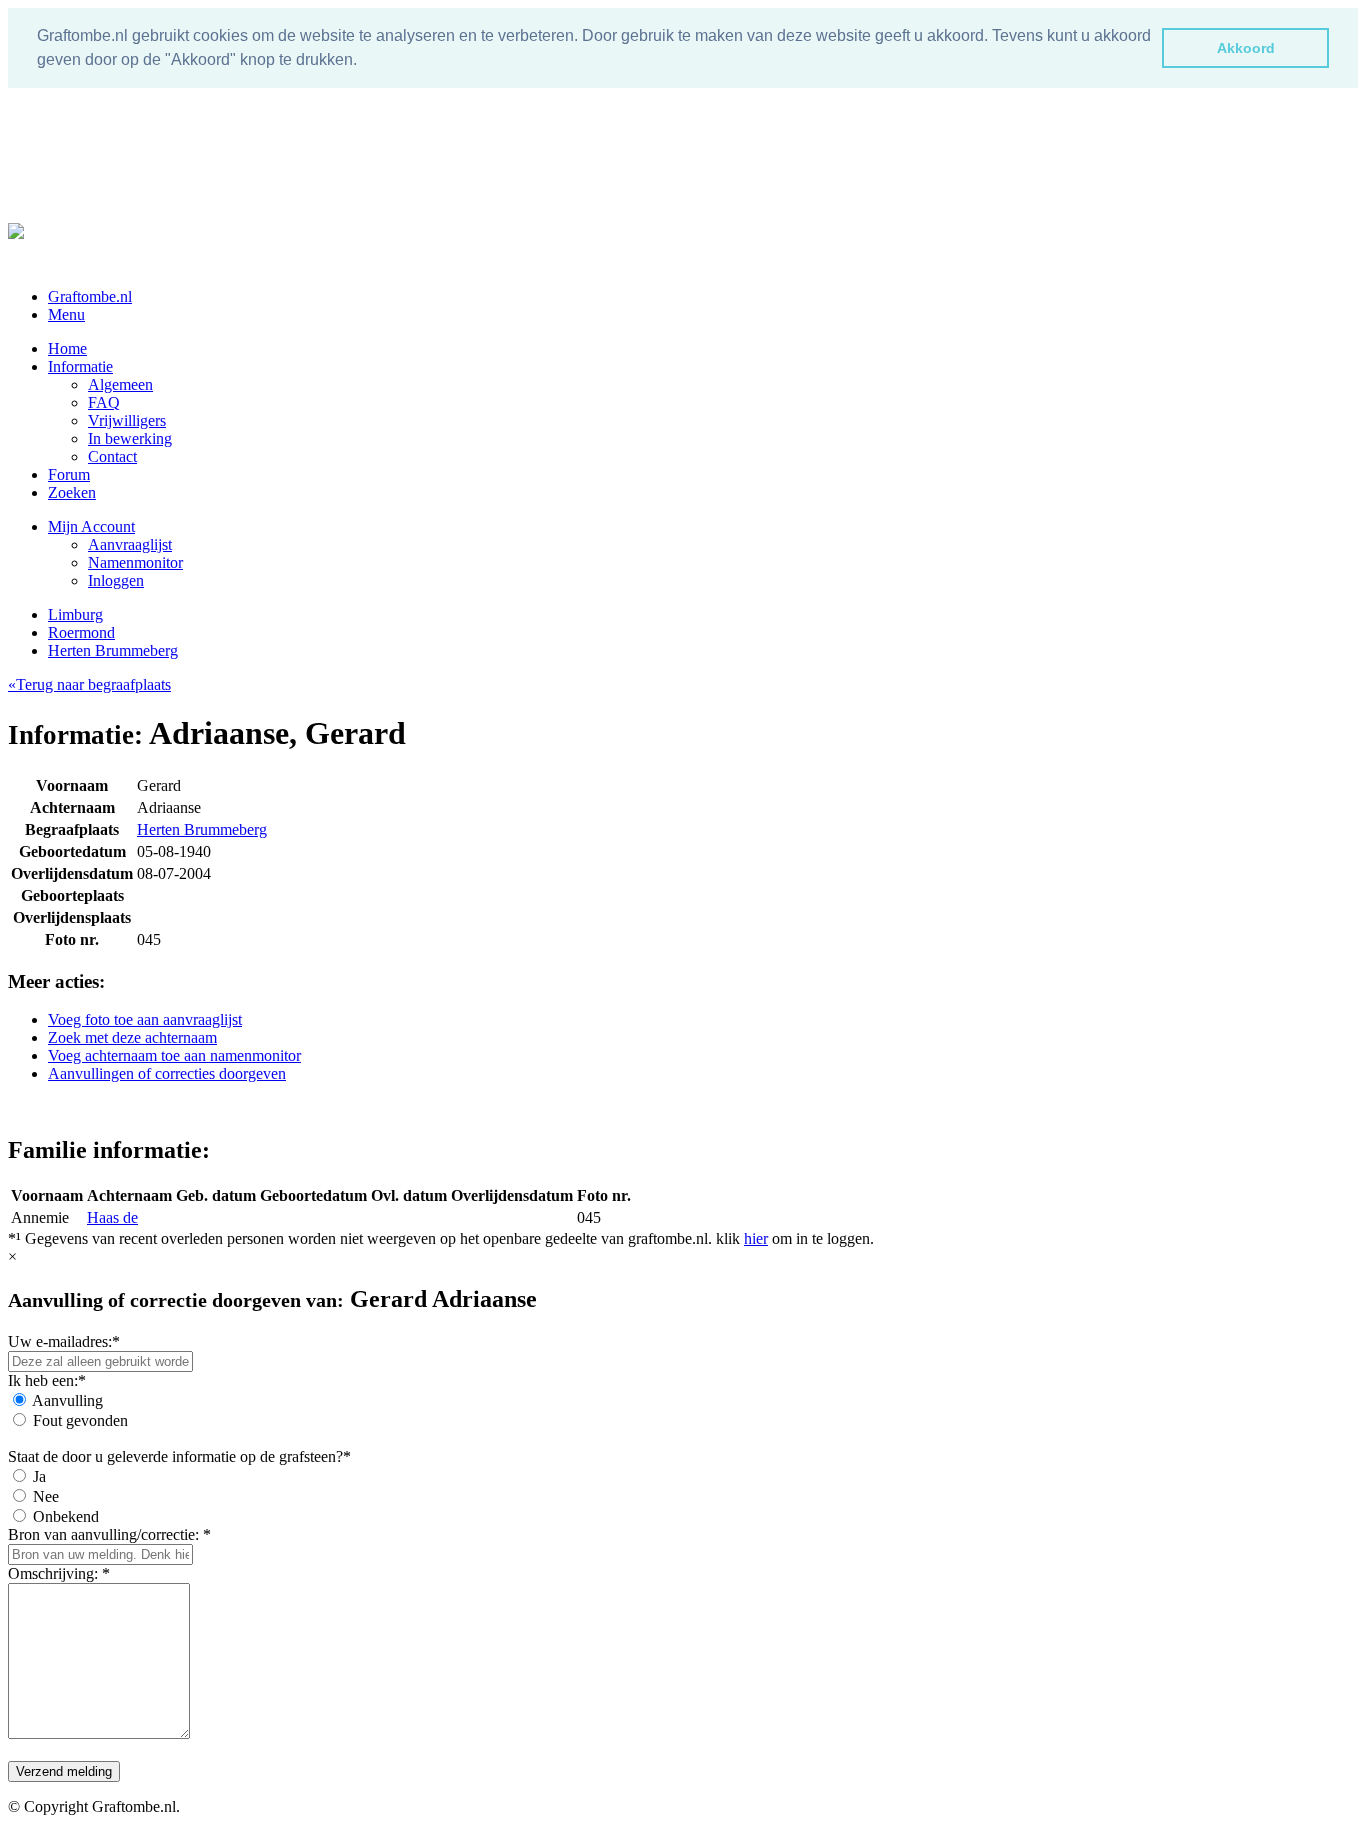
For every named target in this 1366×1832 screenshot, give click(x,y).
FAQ (104, 402)
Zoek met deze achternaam (132, 1037)
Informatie (80, 366)
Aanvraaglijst (130, 544)
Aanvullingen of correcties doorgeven (167, 1073)
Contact (112, 456)
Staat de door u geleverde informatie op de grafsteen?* (179, 1456)
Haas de (112, 1217)
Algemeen (120, 384)
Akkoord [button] (1246, 48)
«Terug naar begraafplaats (89, 684)
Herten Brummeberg (113, 650)
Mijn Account (91, 526)
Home (67, 348)
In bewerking (130, 438)
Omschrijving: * (59, 1573)
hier (756, 1238)
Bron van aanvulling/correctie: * (109, 1534)
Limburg (75, 614)
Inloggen (116, 580)
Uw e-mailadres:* (64, 1341)
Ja (39, 1476)
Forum (69, 474)
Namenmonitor (135, 562)
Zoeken (72, 492)
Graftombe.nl (90, 296)
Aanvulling (67, 1400)
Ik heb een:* (47, 1380)
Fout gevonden (80, 1420)
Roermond (81, 632)
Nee (46, 1496)
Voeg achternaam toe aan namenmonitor (174, 1055)
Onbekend (66, 1516)
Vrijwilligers (127, 420)
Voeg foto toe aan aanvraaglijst (145, 1019)
